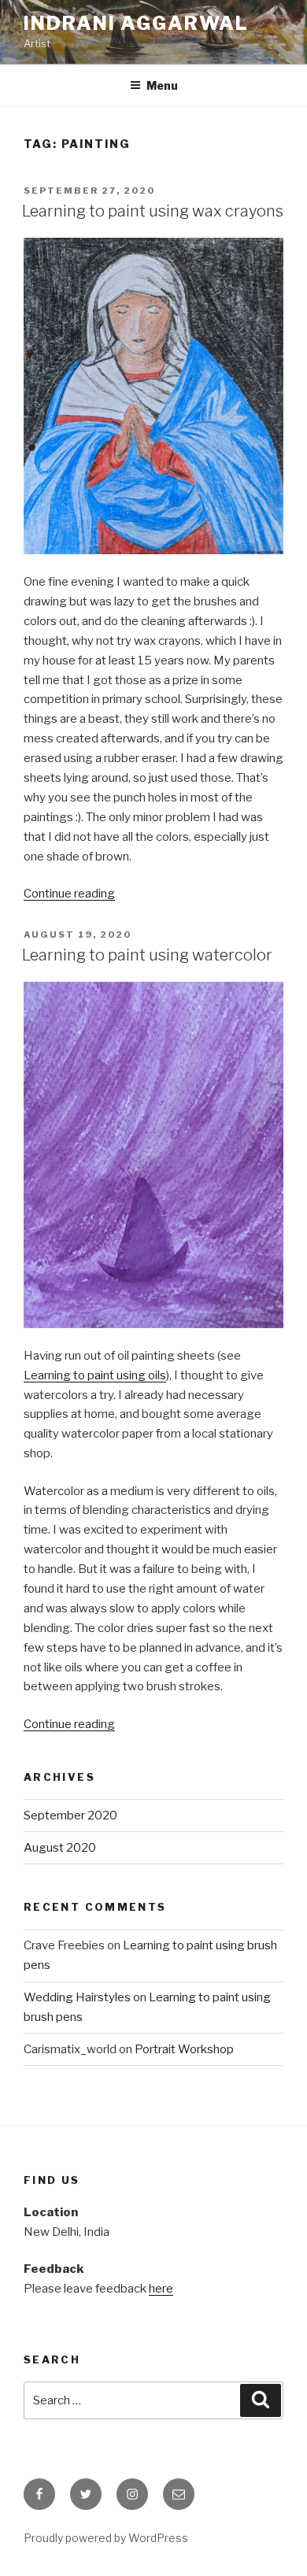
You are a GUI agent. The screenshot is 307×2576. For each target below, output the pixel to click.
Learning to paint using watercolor (147, 955)
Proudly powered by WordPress (106, 2538)
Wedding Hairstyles (77, 1997)
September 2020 (70, 1815)
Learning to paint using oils (95, 1375)
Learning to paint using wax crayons (153, 211)
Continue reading (69, 894)
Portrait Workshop (184, 2049)
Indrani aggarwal (136, 23)
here (161, 2289)
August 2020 (60, 1848)
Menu (162, 85)
